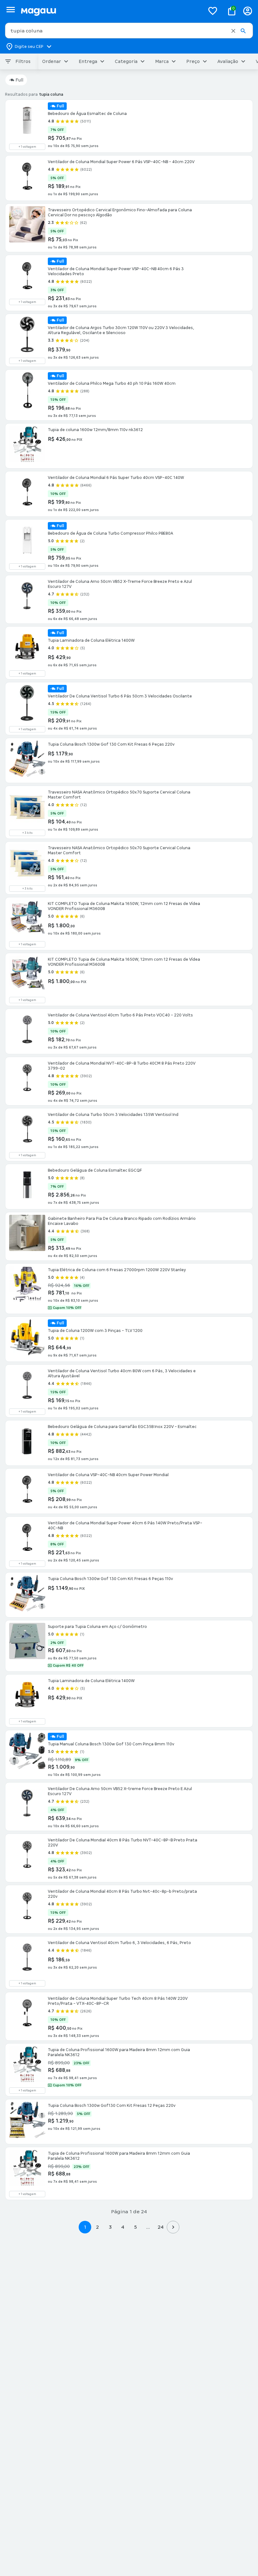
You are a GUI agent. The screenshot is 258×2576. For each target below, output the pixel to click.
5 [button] (135, 2227)
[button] (233, 31)
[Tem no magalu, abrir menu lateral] (11, 10)
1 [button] (85, 2227)
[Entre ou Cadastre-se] (248, 11)
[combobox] (129, 31)
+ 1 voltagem (27, 147)
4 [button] (123, 2227)
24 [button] (161, 2227)
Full (19, 80)
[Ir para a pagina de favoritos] (213, 11)
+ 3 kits (27, 833)
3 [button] (110, 2227)
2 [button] (98, 2227)
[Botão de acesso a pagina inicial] (110, 11)
